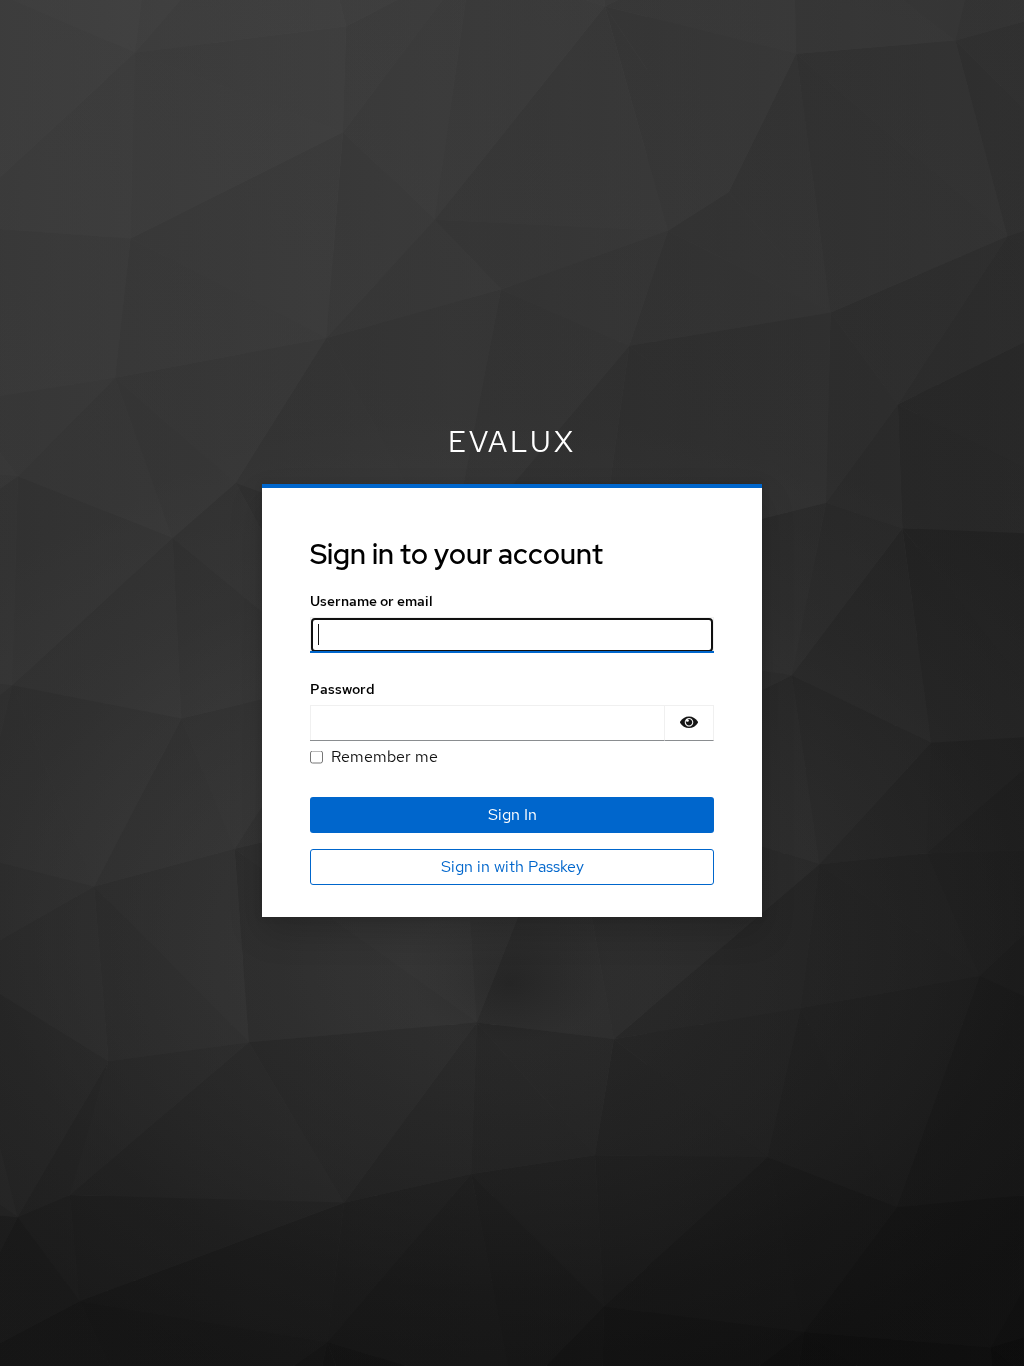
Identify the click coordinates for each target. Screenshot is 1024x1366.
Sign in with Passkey (512, 866)
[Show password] (689, 723)
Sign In (512, 814)
